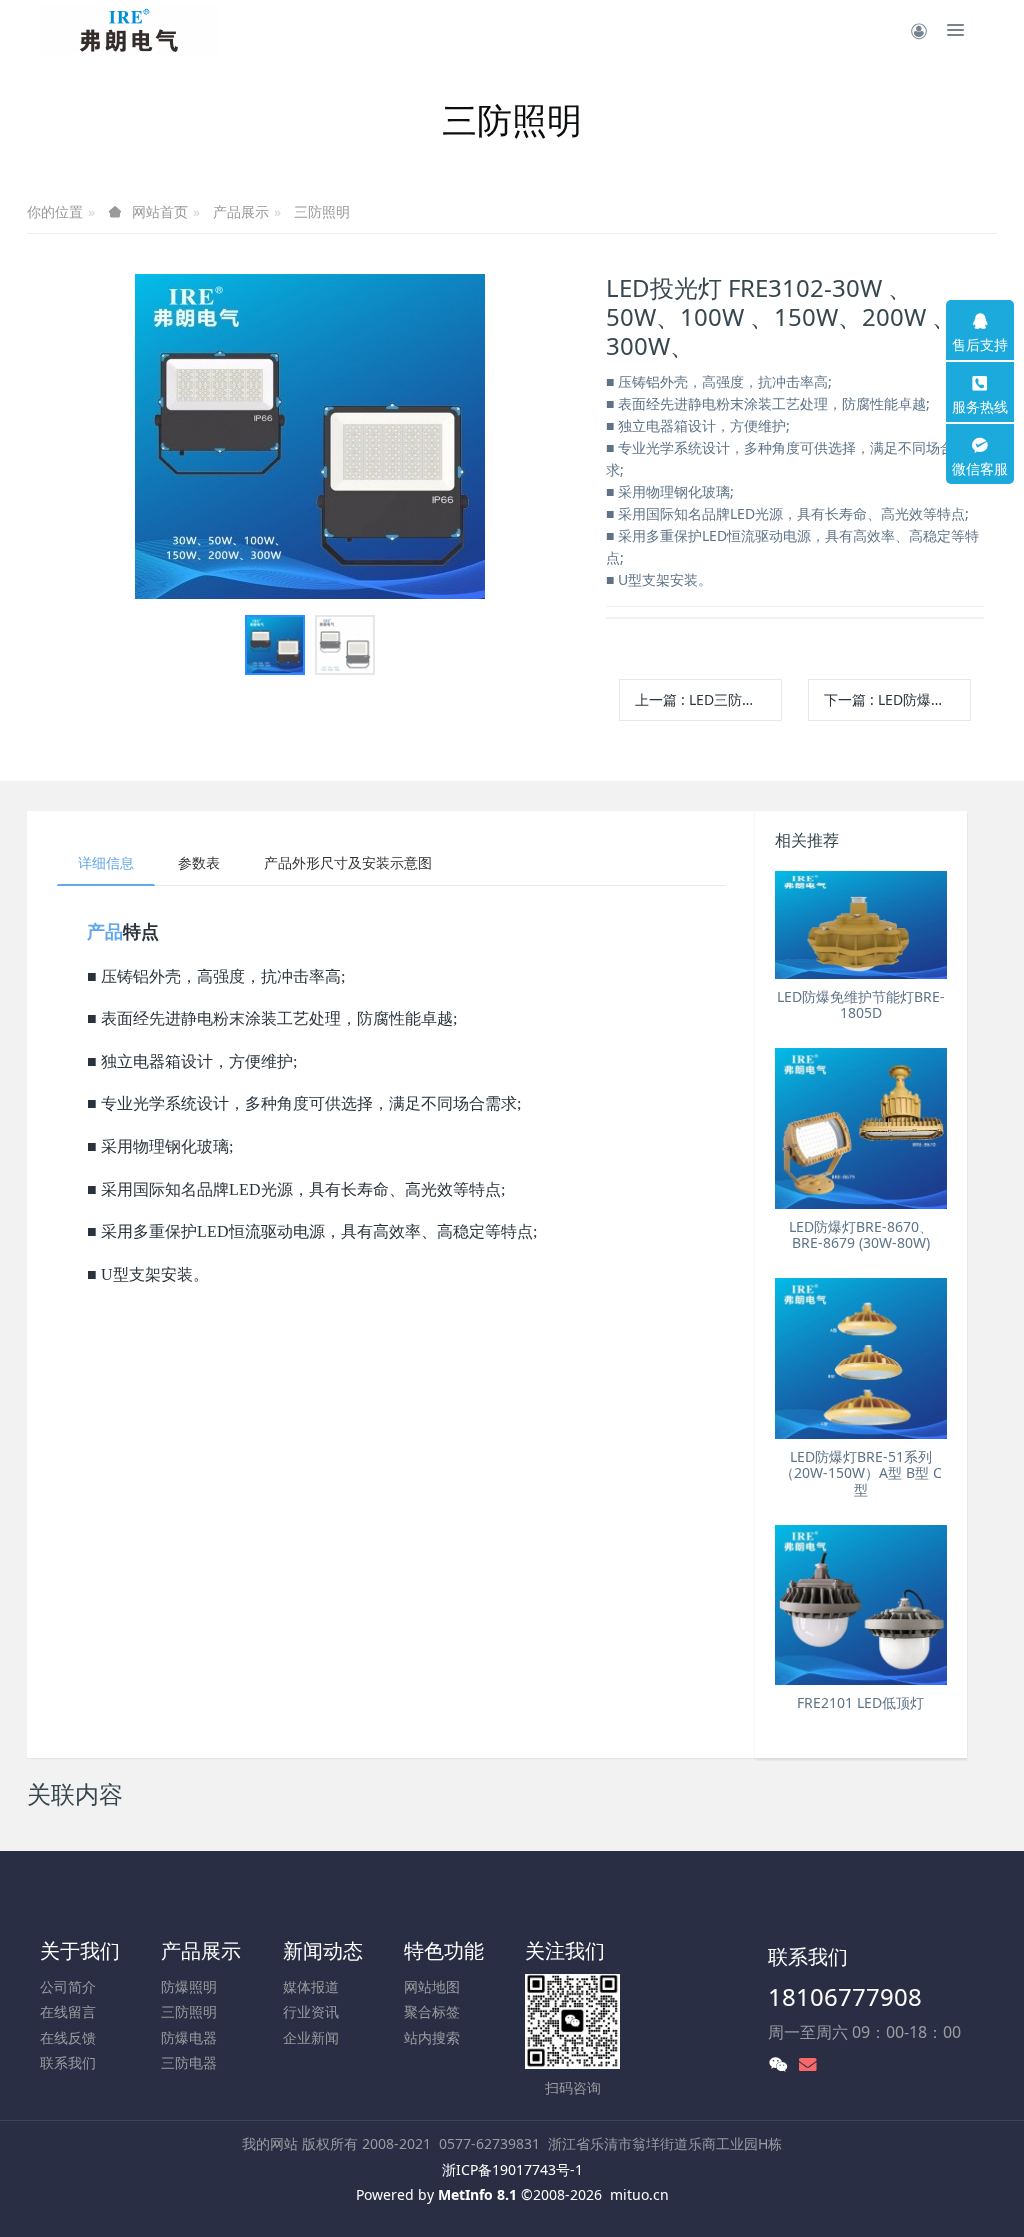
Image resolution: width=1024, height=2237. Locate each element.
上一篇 (708, 699)
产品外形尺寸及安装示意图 (348, 862)
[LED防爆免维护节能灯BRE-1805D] (861, 925)
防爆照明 (189, 1986)
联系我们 (68, 2062)
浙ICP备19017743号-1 (512, 2169)
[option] (310, 436)
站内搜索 (432, 2037)
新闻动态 (323, 1950)
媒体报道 (311, 1986)
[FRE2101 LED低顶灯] (861, 1605)
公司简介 (68, 1986)
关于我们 (80, 1950)
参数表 (199, 862)
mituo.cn (639, 2194)
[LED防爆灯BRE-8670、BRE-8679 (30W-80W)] (861, 1128)
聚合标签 (432, 2011)
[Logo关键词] (130, 30)
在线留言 (68, 2011)
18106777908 (845, 1996)
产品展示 (241, 211)
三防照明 (322, 211)
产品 (105, 932)
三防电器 (189, 2062)
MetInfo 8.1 (477, 2194)
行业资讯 (311, 2011)
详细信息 (106, 862)
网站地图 (432, 1986)
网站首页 (160, 212)
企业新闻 (311, 2037)
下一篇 (897, 699)
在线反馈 (68, 2037)
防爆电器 (189, 2037)
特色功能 (444, 1950)
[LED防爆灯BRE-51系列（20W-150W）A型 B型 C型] (861, 1358)
